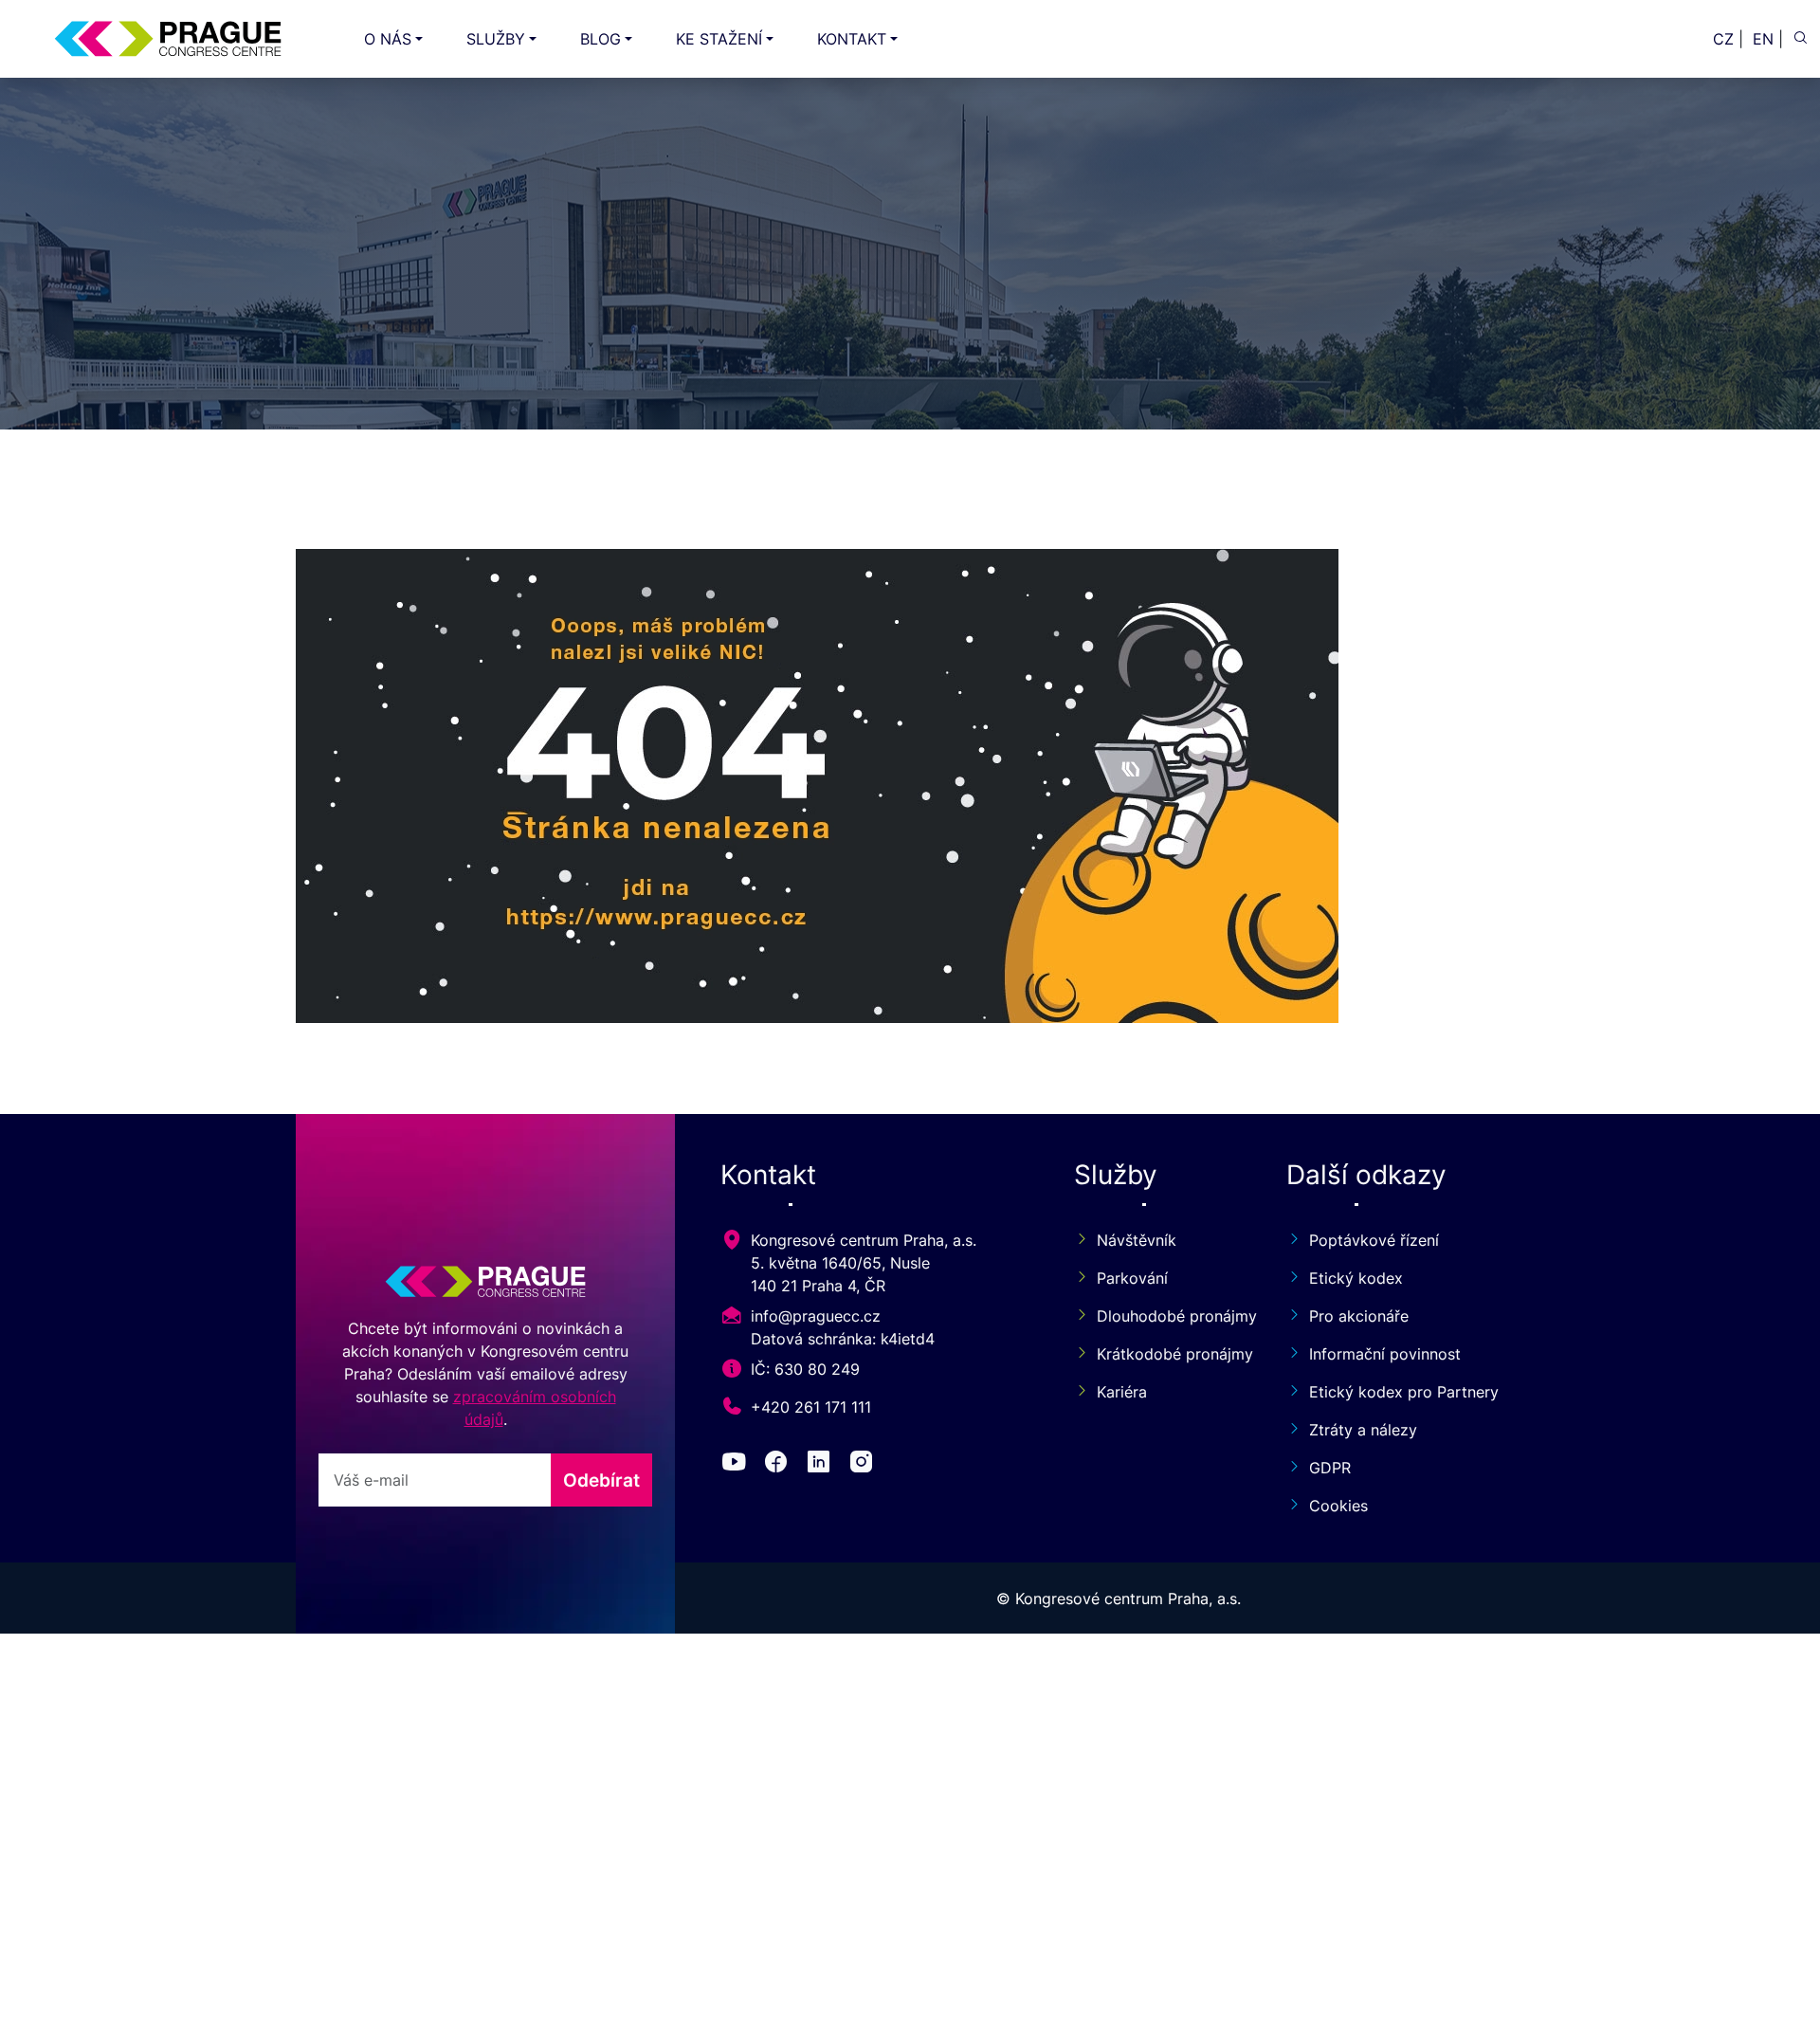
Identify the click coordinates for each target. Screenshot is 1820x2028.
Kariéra (1122, 1392)
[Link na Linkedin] (822, 1465)
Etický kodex (1356, 1278)
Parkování (1132, 1278)
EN (1763, 39)
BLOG (601, 39)
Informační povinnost (1385, 1354)
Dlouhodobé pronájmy (1169, 1316)
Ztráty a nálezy (1363, 1430)
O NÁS (388, 39)
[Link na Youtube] (737, 1465)
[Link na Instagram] (865, 1465)
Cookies (1338, 1506)
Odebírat (601, 1480)
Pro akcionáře (1359, 1316)
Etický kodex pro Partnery (1404, 1392)
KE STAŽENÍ (719, 39)
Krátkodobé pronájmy (1169, 1354)
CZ (1723, 39)
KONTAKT (852, 39)
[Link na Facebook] (780, 1465)
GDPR (1330, 1468)
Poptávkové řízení (1374, 1240)
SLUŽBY (496, 39)
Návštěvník (1137, 1240)
